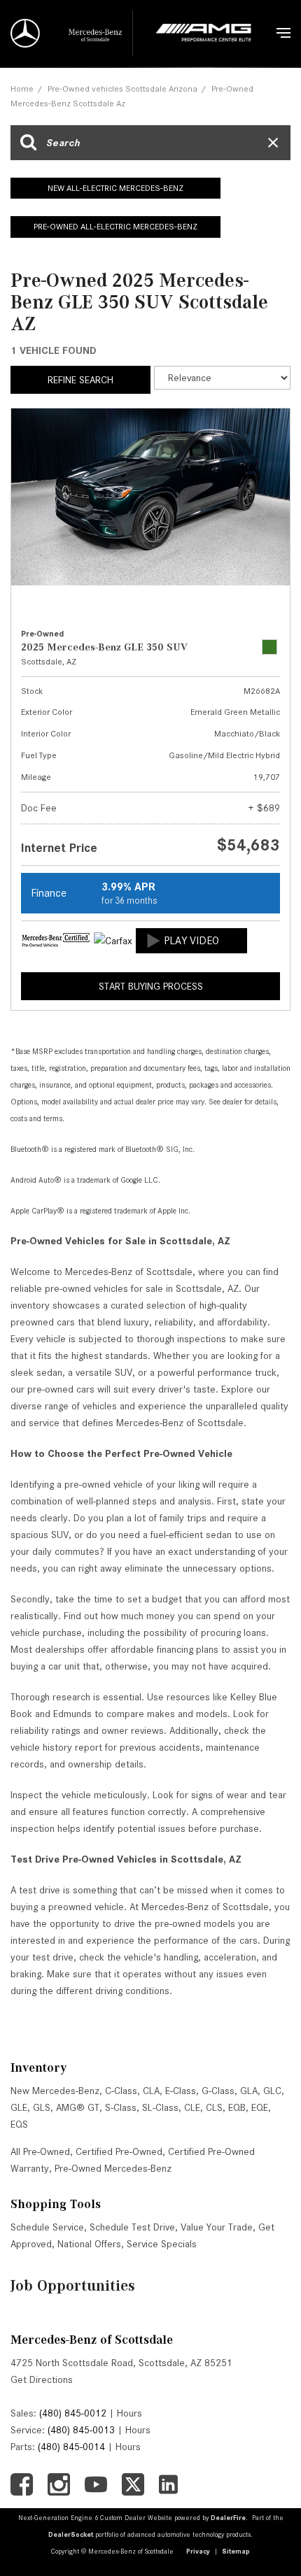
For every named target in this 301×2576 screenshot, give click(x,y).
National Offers (89, 2244)
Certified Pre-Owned (119, 2151)
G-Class (218, 2091)
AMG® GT (78, 2107)
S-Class (121, 2107)
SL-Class (160, 2107)
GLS (42, 2107)
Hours (129, 2413)
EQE (260, 2107)
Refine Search (80, 380)
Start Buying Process (151, 986)
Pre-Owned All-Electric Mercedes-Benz (115, 226)
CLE (192, 2107)
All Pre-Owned (40, 2151)
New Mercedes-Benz (55, 2091)
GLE (19, 2107)
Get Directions (42, 2379)
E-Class (181, 2091)
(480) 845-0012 (73, 2413)
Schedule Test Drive (132, 2227)
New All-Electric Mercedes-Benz (115, 188)
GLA (249, 2091)
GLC (272, 2091)
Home (22, 88)
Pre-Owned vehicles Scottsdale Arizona (122, 88)
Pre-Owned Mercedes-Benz (113, 2168)
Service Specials (162, 2244)
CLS (214, 2107)
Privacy (198, 2551)
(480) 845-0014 (71, 2447)
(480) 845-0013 (81, 2430)
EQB (237, 2107)
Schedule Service (47, 2227)
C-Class (121, 2091)
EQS (19, 2124)
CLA (151, 2091)
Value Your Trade (217, 2227)
